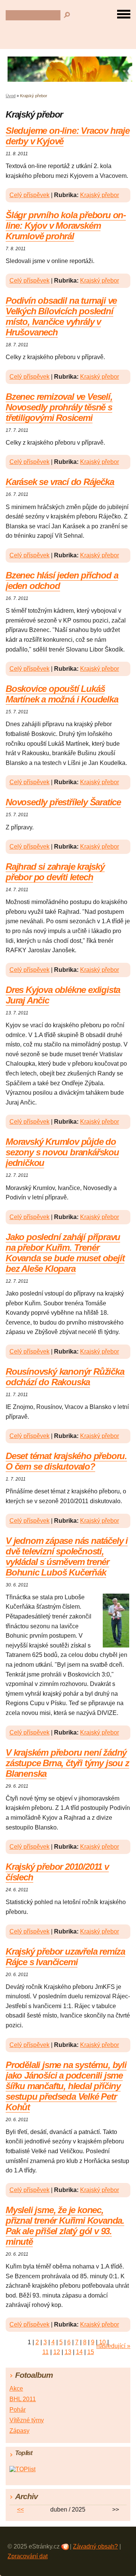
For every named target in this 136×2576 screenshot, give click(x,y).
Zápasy (19, 2431)
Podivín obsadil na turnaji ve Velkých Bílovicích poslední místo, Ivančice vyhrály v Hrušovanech (61, 316)
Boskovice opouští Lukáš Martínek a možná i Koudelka (62, 694)
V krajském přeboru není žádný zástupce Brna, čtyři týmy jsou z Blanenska (67, 1763)
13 (68, 2352)
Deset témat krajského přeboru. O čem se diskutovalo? (66, 1461)
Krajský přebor (100, 195)
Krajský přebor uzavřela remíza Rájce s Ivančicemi (65, 1957)
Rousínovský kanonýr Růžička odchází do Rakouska (65, 1377)
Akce (16, 2389)
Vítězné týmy (27, 2420)
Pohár (18, 2410)
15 (91, 2352)
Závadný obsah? (95, 2546)
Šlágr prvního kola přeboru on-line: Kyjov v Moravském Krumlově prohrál (66, 226)
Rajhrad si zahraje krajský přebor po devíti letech (55, 872)
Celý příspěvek (29, 195)
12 (57, 2352)
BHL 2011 (23, 2399)
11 (46, 2352)
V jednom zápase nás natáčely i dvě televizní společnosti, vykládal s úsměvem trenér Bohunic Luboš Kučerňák (67, 1556)
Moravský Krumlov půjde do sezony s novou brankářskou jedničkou (62, 1152)
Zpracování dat (28, 2556)
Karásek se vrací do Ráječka (60, 482)
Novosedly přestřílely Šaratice (63, 802)
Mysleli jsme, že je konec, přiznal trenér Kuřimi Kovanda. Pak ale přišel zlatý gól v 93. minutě (65, 2226)
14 (79, 2352)
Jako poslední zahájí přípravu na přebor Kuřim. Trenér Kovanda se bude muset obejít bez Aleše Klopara (65, 1253)
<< (20, 2509)
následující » (113, 2346)
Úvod (11, 96)
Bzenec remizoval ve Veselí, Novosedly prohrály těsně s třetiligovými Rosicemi (59, 407)
